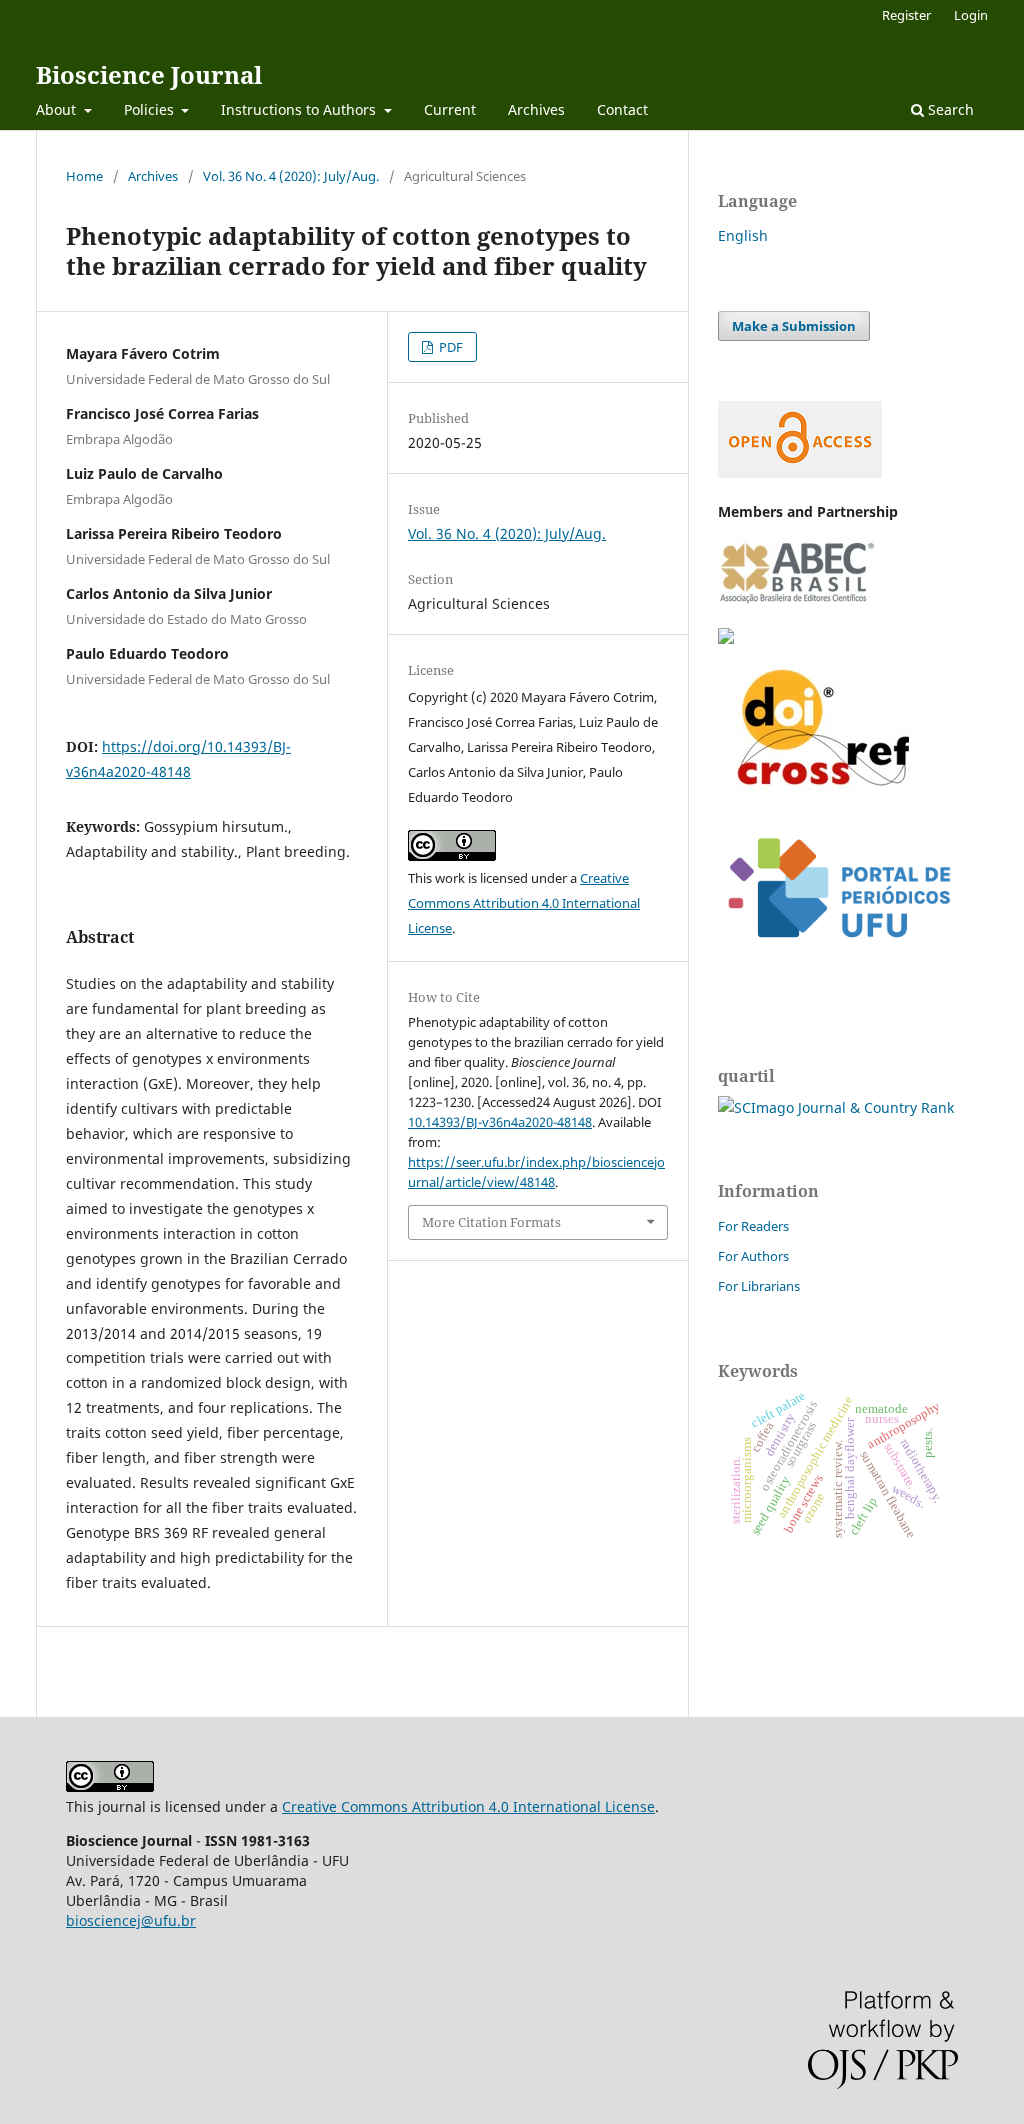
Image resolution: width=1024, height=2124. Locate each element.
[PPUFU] (838, 953)
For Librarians (759, 1286)
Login (971, 15)
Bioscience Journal (149, 74)
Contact (622, 109)
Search (949, 109)
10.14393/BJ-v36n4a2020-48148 (500, 1122)
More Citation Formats (491, 1222)
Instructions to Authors (300, 109)
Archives (536, 109)
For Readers (753, 1226)
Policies (151, 109)
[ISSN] (726, 638)
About (58, 109)
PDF (449, 347)
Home (84, 176)
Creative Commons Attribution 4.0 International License (524, 903)
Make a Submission (794, 326)
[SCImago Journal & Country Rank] (836, 1107)
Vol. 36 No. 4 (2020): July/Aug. (291, 176)
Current (450, 109)
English (743, 235)
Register (906, 15)
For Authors (753, 1256)
